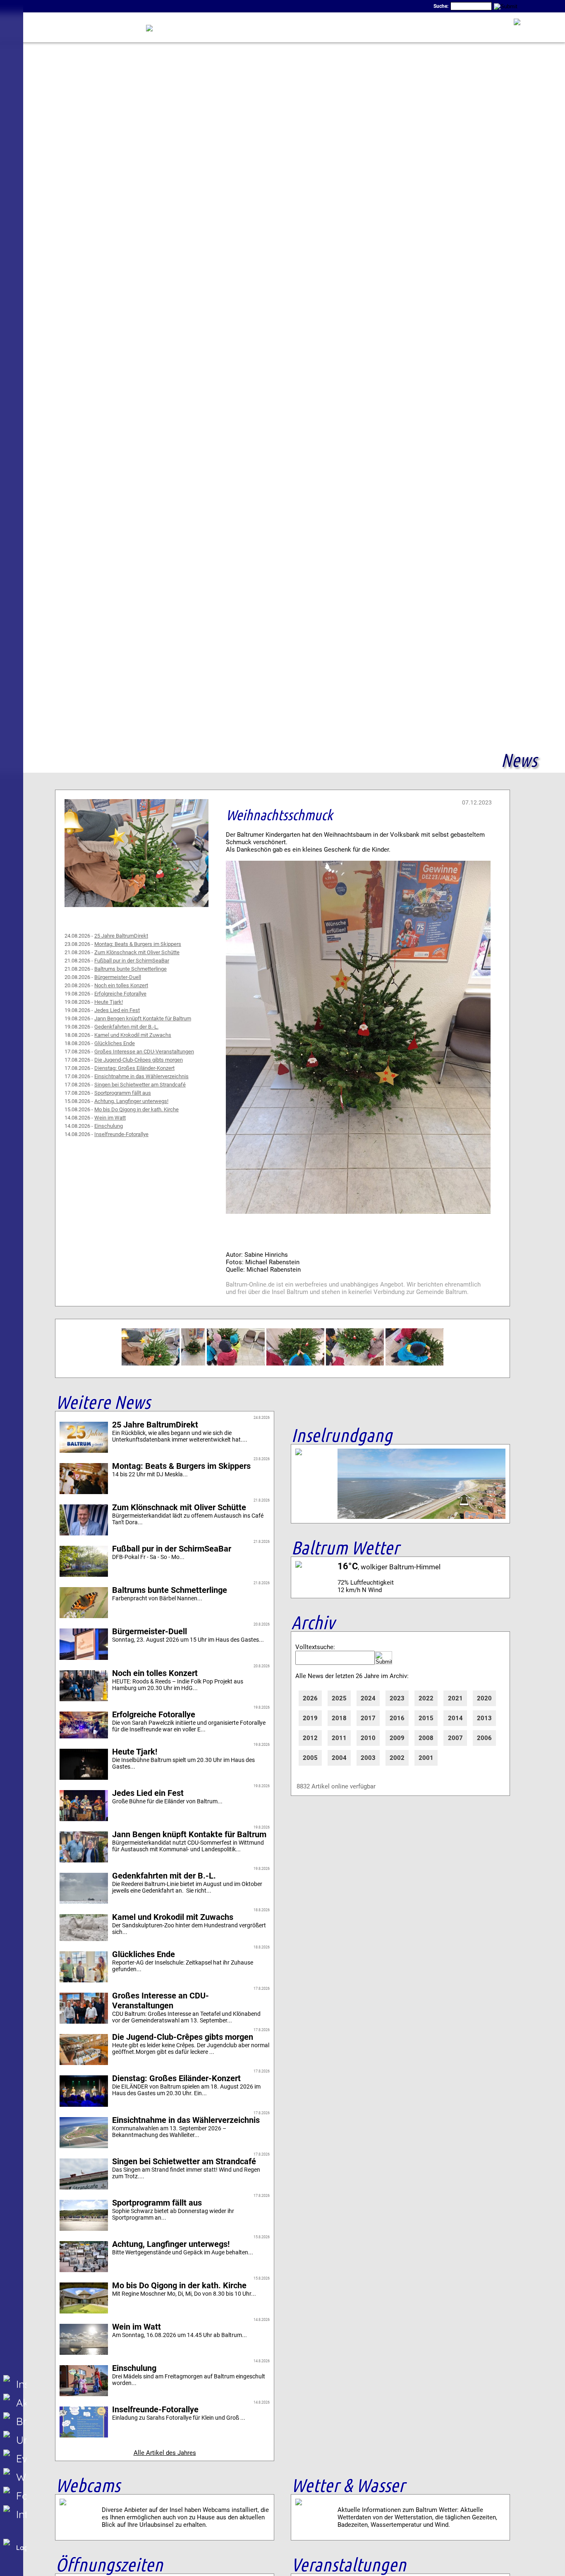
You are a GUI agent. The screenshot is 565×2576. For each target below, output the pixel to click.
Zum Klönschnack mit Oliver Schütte (137, 952)
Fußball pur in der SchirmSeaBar (132, 961)
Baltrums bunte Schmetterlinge (130, 969)
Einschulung (109, 1126)
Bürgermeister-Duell (118, 977)
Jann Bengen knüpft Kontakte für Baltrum (143, 1018)
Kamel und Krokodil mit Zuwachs (133, 1035)
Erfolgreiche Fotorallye (120, 994)
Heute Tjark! (109, 1002)
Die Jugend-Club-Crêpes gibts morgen (139, 1060)
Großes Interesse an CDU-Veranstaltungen (144, 1052)
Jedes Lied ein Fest (117, 1010)
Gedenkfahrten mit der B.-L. (126, 1027)
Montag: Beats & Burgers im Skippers (138, 944)
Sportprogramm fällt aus (123, 1093)
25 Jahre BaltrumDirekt (121, 936)
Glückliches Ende (115, 1043)
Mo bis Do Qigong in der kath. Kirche (136, 1109)
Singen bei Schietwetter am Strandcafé (140, 1085)
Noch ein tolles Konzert (121, 985)
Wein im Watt (110, 1118)
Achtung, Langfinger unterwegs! (131, 1101)
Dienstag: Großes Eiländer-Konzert (134, 1068)
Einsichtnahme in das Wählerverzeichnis (141, 1076)
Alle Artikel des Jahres (165, 2453)
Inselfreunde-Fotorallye (121, 1134)
